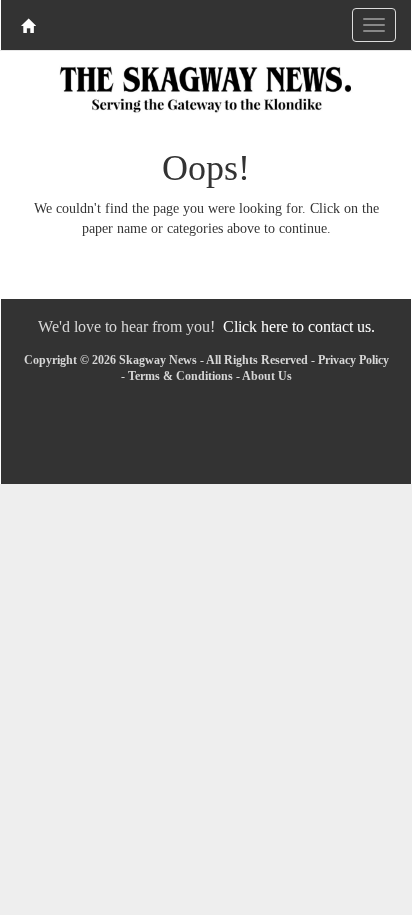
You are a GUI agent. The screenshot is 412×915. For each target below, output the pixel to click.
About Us (267, 376)
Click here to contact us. (299, 326)
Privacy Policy (353, 360)
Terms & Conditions (180, 376)
